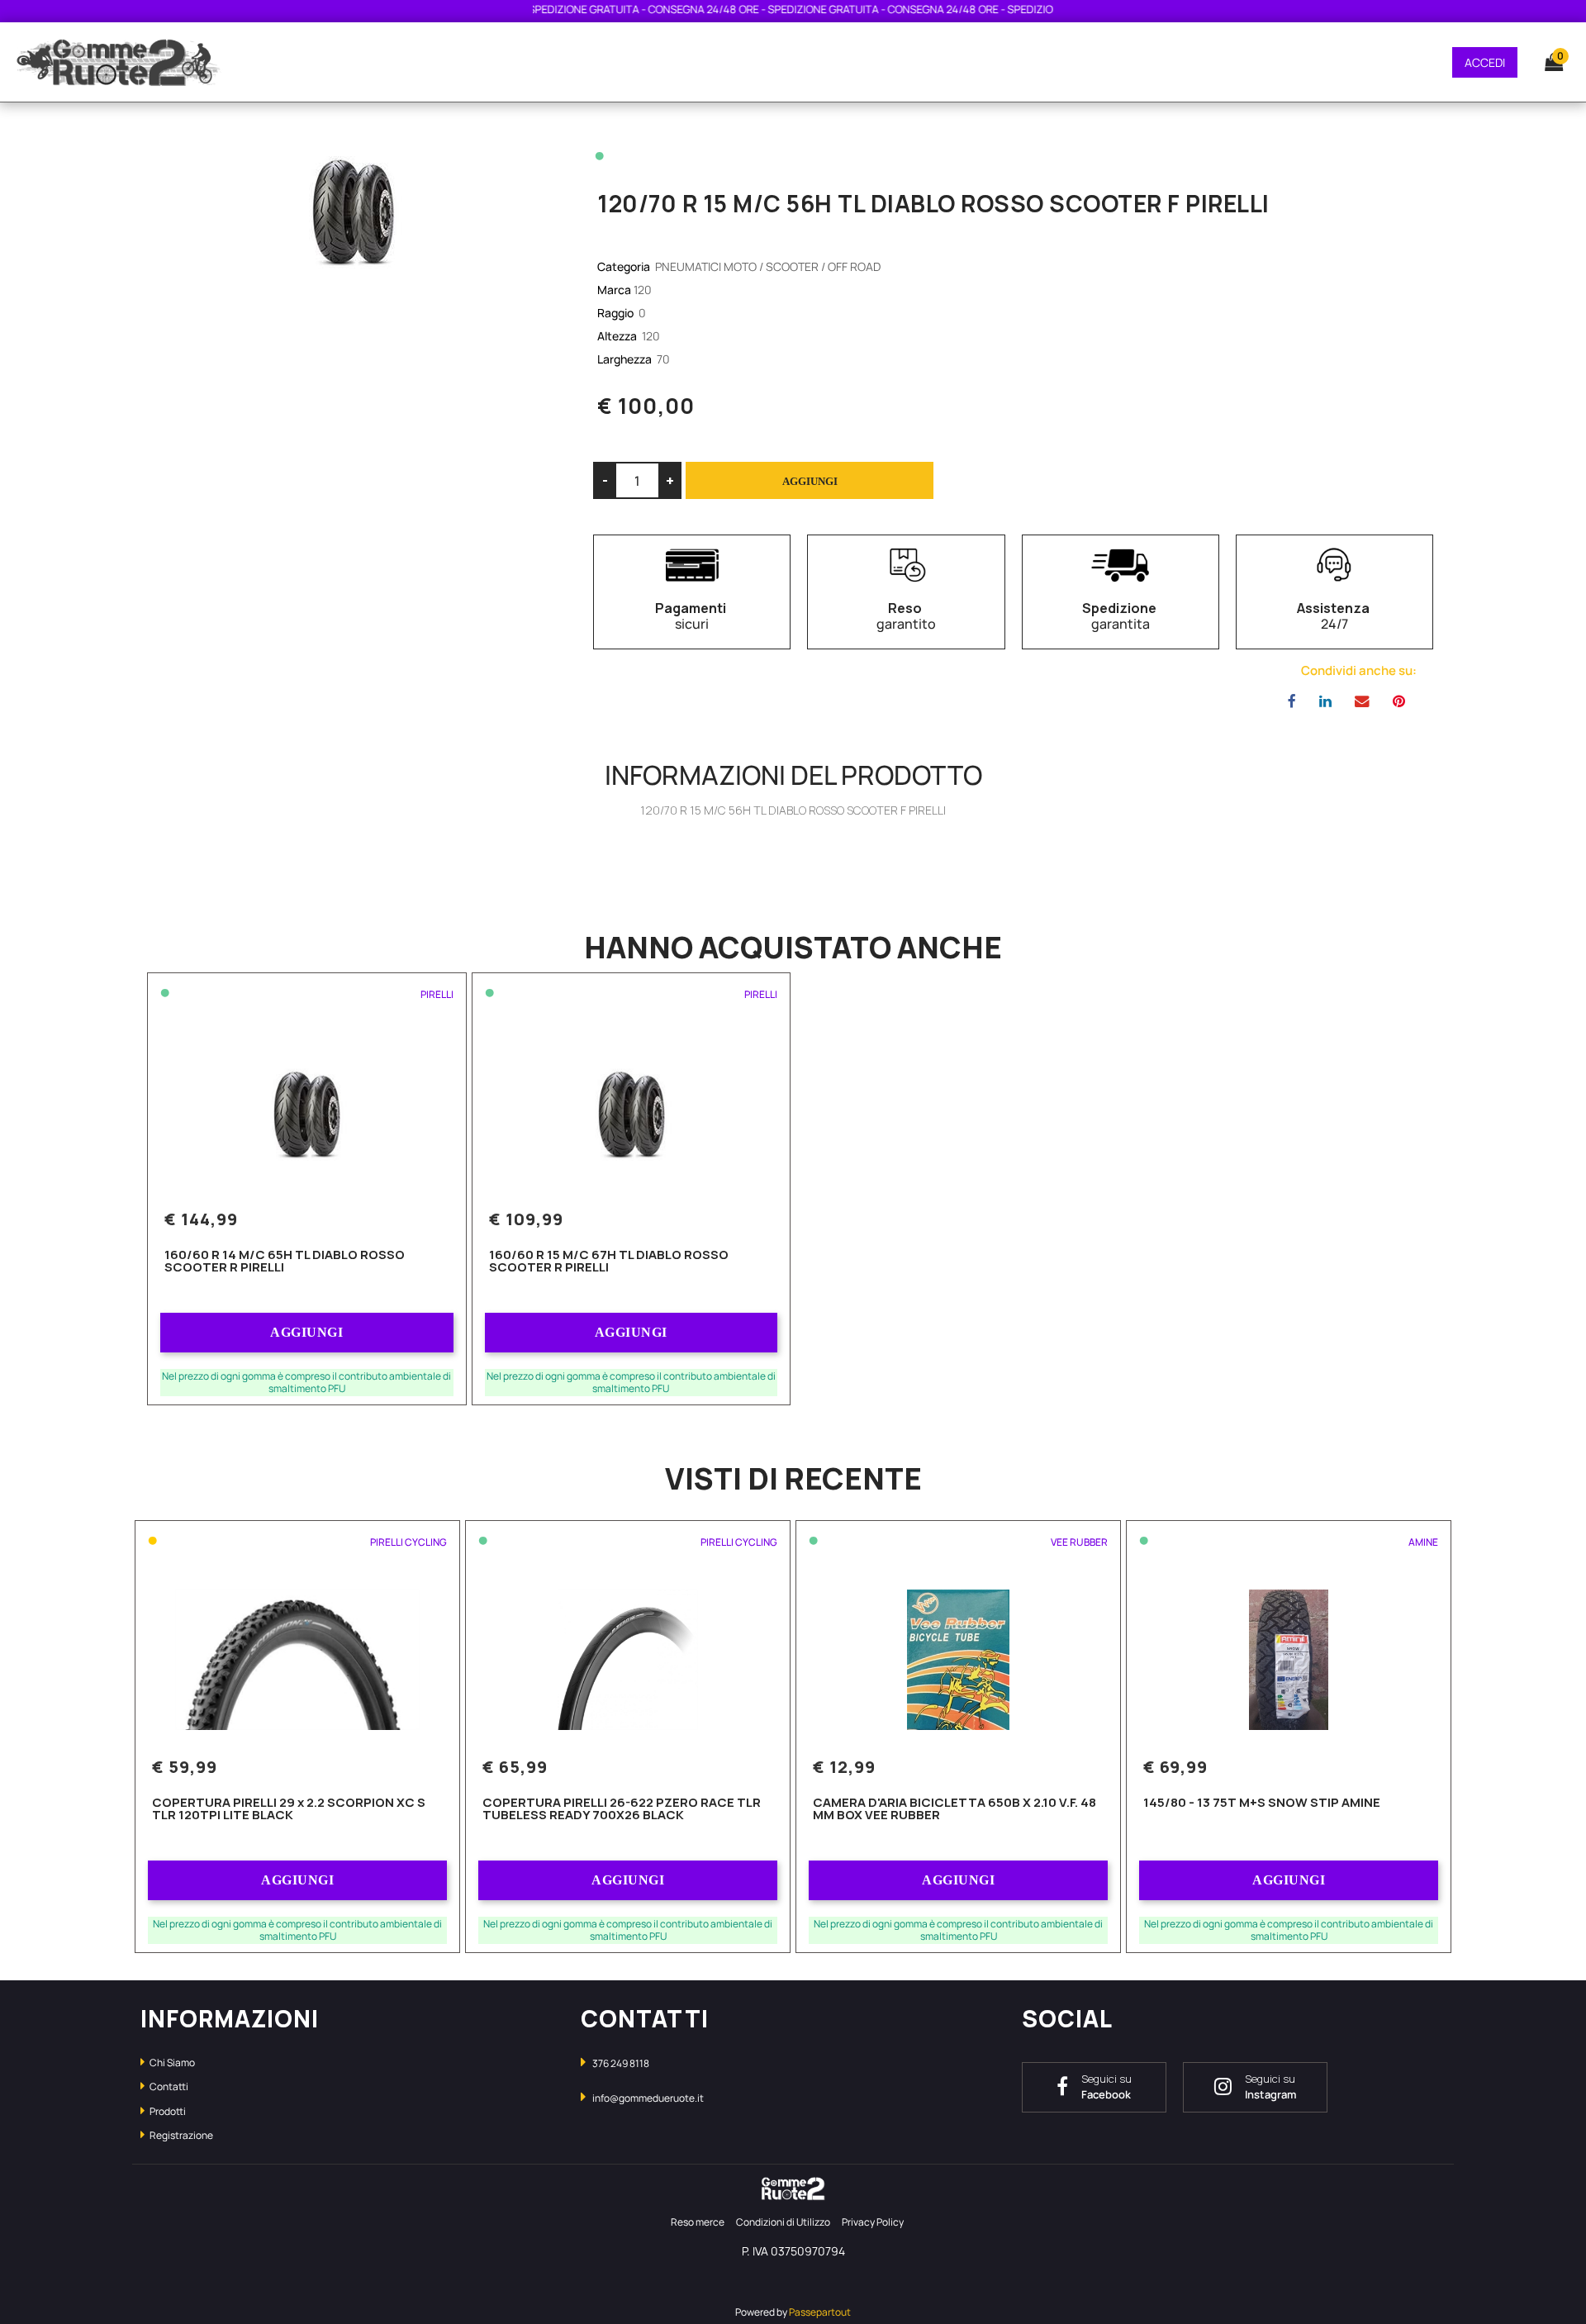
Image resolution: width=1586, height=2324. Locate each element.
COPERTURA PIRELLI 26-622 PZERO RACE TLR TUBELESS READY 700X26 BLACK (622, 1810)
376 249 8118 (621, 2063)
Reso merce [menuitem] (698, 2222)
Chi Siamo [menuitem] (171, 2063)
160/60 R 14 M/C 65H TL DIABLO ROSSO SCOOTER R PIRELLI (285, 1262)
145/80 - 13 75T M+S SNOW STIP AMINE (1262, 1804)
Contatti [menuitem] (168, 2086)
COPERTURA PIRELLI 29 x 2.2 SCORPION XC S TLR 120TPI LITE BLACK (289, 1810)
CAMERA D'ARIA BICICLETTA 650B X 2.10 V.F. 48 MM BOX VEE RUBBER (954, 1810)
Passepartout (820, 2312)
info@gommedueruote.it (648, 2098)
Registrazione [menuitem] (180, 2135)
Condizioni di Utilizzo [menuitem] (783, 2222)
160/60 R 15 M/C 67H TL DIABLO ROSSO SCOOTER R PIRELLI (609, 1262)
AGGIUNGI (306, 1332)
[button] (353, 208)
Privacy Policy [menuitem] (873, 2222)
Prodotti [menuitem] (167, 2111)
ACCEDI (1485, 62)
